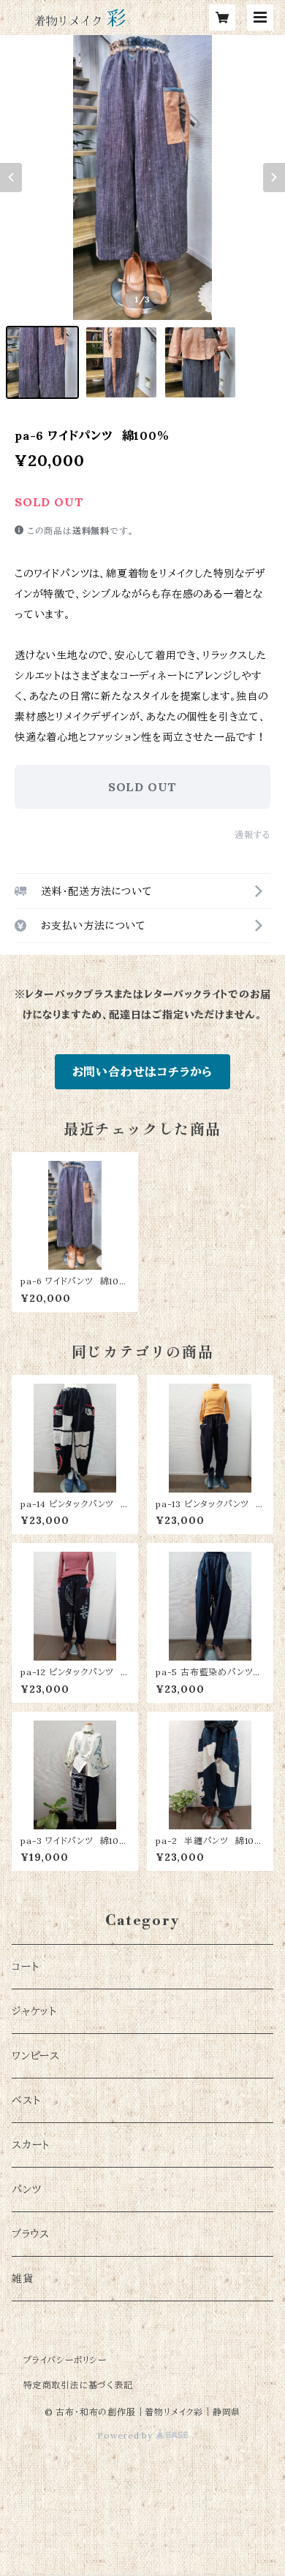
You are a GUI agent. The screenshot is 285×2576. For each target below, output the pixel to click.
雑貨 (23, 2279)
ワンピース (36, 2056)
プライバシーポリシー (65, 2360)
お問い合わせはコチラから (143, 1072)
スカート (31, 2145)
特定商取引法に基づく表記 (78, 2385)
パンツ (26, 2190)
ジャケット (34, 2011)
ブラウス (31, 2234)
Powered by (126, 2435)
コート (25, 1967)
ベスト (26, 2100)
